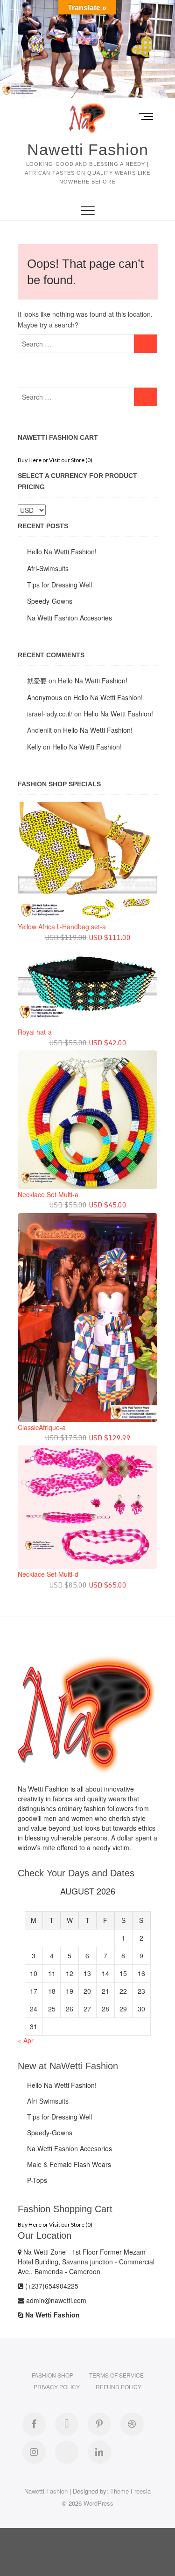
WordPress (98, 2503)
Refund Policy (119, 2387)
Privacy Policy (57, 2387)
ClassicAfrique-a (42, 1427)
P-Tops (37, 2180)
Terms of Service (116, 2375)
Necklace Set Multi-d (48, 1574)
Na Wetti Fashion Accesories (70, 618)
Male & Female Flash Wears (69, 2164)
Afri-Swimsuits (48, 568)
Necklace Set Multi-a (48, 1194)
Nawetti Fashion (88, 150)
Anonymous (45, 697)
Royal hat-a (35, 1032)
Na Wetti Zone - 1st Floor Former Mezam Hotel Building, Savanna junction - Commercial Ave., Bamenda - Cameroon (86, 2262)
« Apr (26, 2040)
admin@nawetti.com (55, 2300)
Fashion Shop (52, 2375)
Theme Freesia (130, 2491)
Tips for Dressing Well (59, 585)
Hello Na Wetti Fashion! (62, 552)
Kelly (34, 747)
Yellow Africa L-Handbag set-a (62, 927)
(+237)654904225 (51, 2286)
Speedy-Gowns (50, 601)
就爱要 (37, 681)
